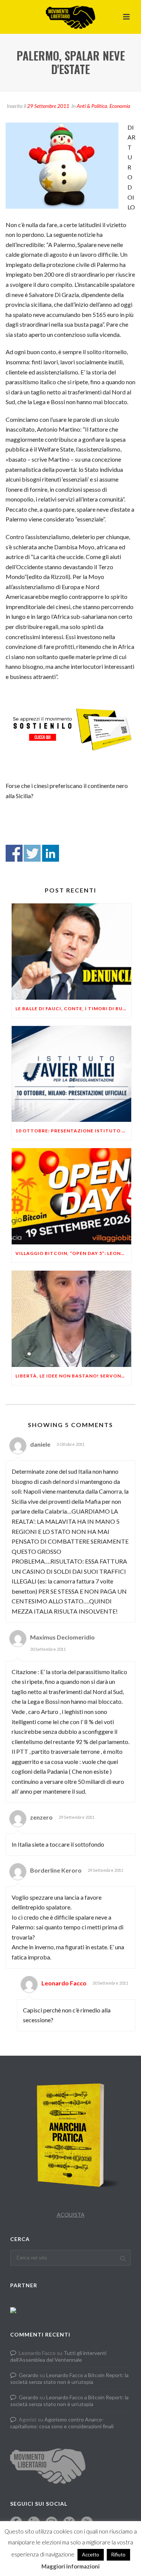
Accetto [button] (91, 2555)
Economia (120, 106)
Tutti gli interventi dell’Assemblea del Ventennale (58, 2356)
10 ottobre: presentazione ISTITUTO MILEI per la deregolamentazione (73, 1131)
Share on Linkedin (51, 853)
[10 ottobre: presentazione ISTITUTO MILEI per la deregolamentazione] (71, 1074)
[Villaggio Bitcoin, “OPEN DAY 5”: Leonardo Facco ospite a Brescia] (71, 1196)
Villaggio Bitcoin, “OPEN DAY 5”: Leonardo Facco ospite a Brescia (73, 1253)
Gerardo (29, 2375)
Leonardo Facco (64, 1983)
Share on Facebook (14, 853)
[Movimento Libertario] (70, 17)
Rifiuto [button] (118, 2555)
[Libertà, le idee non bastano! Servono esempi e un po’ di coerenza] (71, 1319)
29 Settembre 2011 (48, 106)
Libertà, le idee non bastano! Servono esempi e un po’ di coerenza (73, 1376)
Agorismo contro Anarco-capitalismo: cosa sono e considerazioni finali (62, 2423)
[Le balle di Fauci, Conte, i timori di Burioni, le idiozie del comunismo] (71, 952)
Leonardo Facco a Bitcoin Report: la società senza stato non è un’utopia (69, 2378)
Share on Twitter (32, 853)
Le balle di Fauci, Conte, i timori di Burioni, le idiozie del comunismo (73, 1008)
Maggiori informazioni (70, 2566)
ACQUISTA (71, 2215)
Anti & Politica (92, 106)
